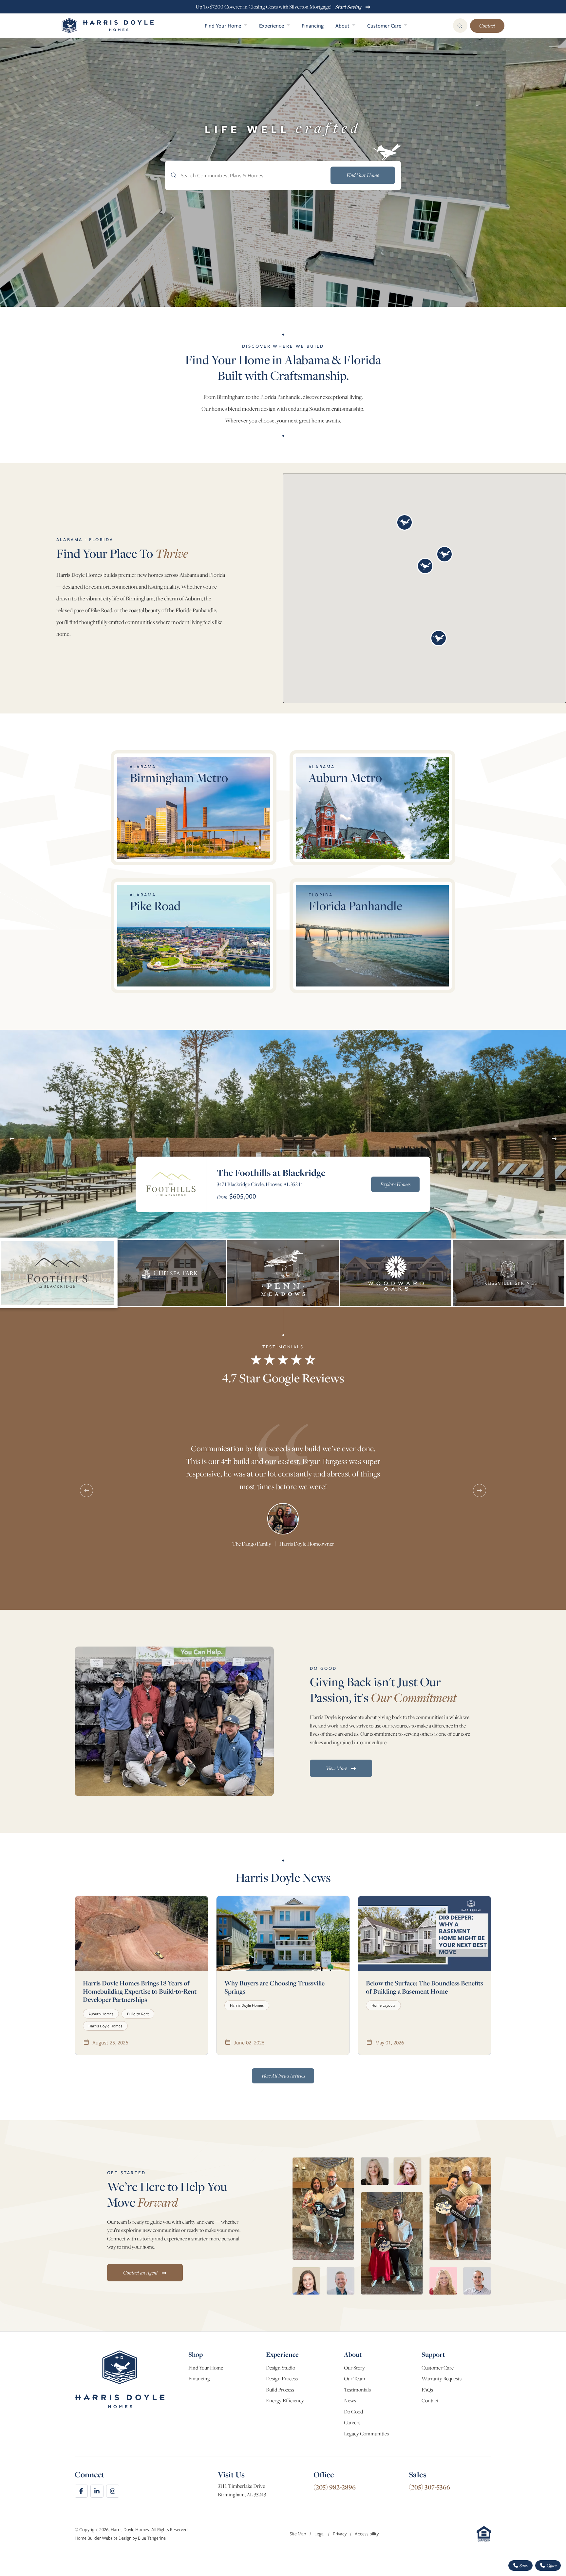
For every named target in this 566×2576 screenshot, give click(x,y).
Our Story (354, 2368)
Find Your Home (206, 2368)
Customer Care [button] (385, 26)
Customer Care (438, 2368)
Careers (352, 2422)
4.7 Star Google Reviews (283, 1378)
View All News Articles (283, 2076)
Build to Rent (138, 2014)
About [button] (343, 26)
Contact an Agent (141, 2273)
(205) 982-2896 (335, 2487)
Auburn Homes (101, 2014)
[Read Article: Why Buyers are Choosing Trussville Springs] (283, 1933)
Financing (313, 26)
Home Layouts (383, 2005)
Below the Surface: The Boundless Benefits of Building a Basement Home (424, 1987)
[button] (405, 522)
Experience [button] (272, 26)
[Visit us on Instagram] (113, 2491)
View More (337, 1768)
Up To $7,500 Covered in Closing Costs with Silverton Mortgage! (279, 7)
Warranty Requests (442, 2379)
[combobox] (283, 176)
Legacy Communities (366, 2434)
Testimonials (357, 2390)
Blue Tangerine (152, 2538)
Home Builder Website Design (103, 2538)
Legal (320, 2534)
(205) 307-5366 (429, 2487)
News (350, 2400)
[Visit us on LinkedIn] (97, 2491)
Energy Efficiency (285, 2400)
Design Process (282, 2379)
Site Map (298, 2534)
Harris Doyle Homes (105, 2026)
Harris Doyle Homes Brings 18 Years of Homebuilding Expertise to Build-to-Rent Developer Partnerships (140, 1991)
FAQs (427, 2390)
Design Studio (281, 2368)
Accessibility (367, 2534)
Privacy (340, 2534)
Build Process (280, 2390)
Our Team (355, 2379)
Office (551, 2566)
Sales (523, 2566)
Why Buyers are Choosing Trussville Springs (274, 1987)
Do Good (353, 2412)
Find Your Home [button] (224, 26)
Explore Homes (395, 1184)
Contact (487, 26)
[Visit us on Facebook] (81, 2491)
